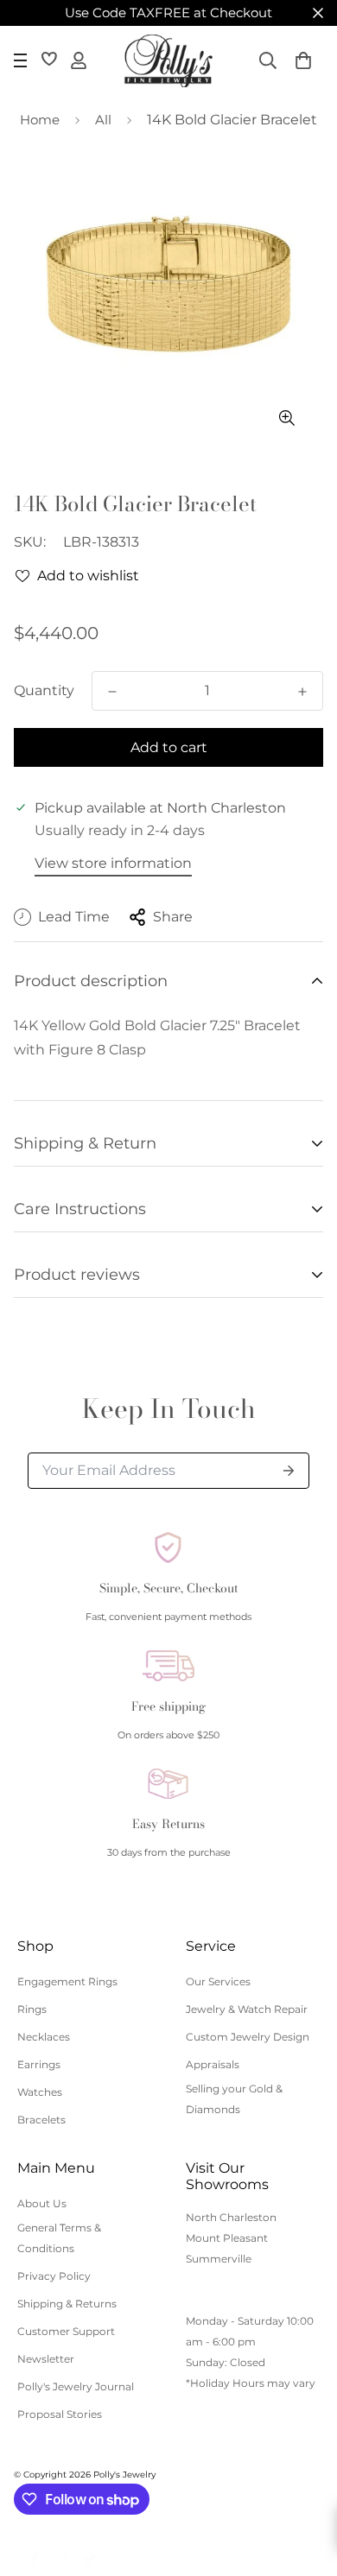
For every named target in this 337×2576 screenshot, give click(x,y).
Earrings (39, 2064)
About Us (42, 2203)
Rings (32, 2009)
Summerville (219, 2259)
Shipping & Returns (67, 2304)
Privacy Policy (54, 2276)
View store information (113, 863)
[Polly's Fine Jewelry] (168, 61)
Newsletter (46, 2359)
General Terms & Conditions (59, 2238)
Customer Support (66, 2331)
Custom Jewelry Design (248, 2037)
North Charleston (231, 2217)
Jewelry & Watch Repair (247, 2009)
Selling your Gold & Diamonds (234, 2099)
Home (40, 120)
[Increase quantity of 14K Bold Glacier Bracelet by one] (302, 692)
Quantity (44, 690)
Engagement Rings (67, 1981)
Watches (40, 2092)
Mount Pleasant (227, 2238)
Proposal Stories (60, 2414)
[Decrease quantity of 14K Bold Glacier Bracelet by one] (112, 692)
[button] (303, 60)
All (103, 120)
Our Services (218, 1981)
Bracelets (41, 2120)
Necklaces (44, 2037)
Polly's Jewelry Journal (76, 2386)
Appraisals (213, 2064)
